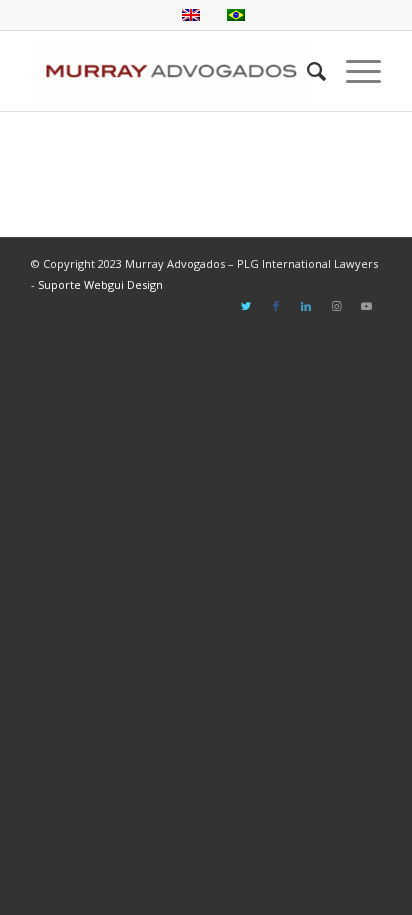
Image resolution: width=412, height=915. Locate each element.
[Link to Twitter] (246, 306)
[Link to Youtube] (366, 306)
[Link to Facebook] (276, 306)
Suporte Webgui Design (100, 284)
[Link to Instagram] (336, 306)
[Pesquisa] (306, 71)
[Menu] (353, 71)
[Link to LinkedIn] (306, 306)
